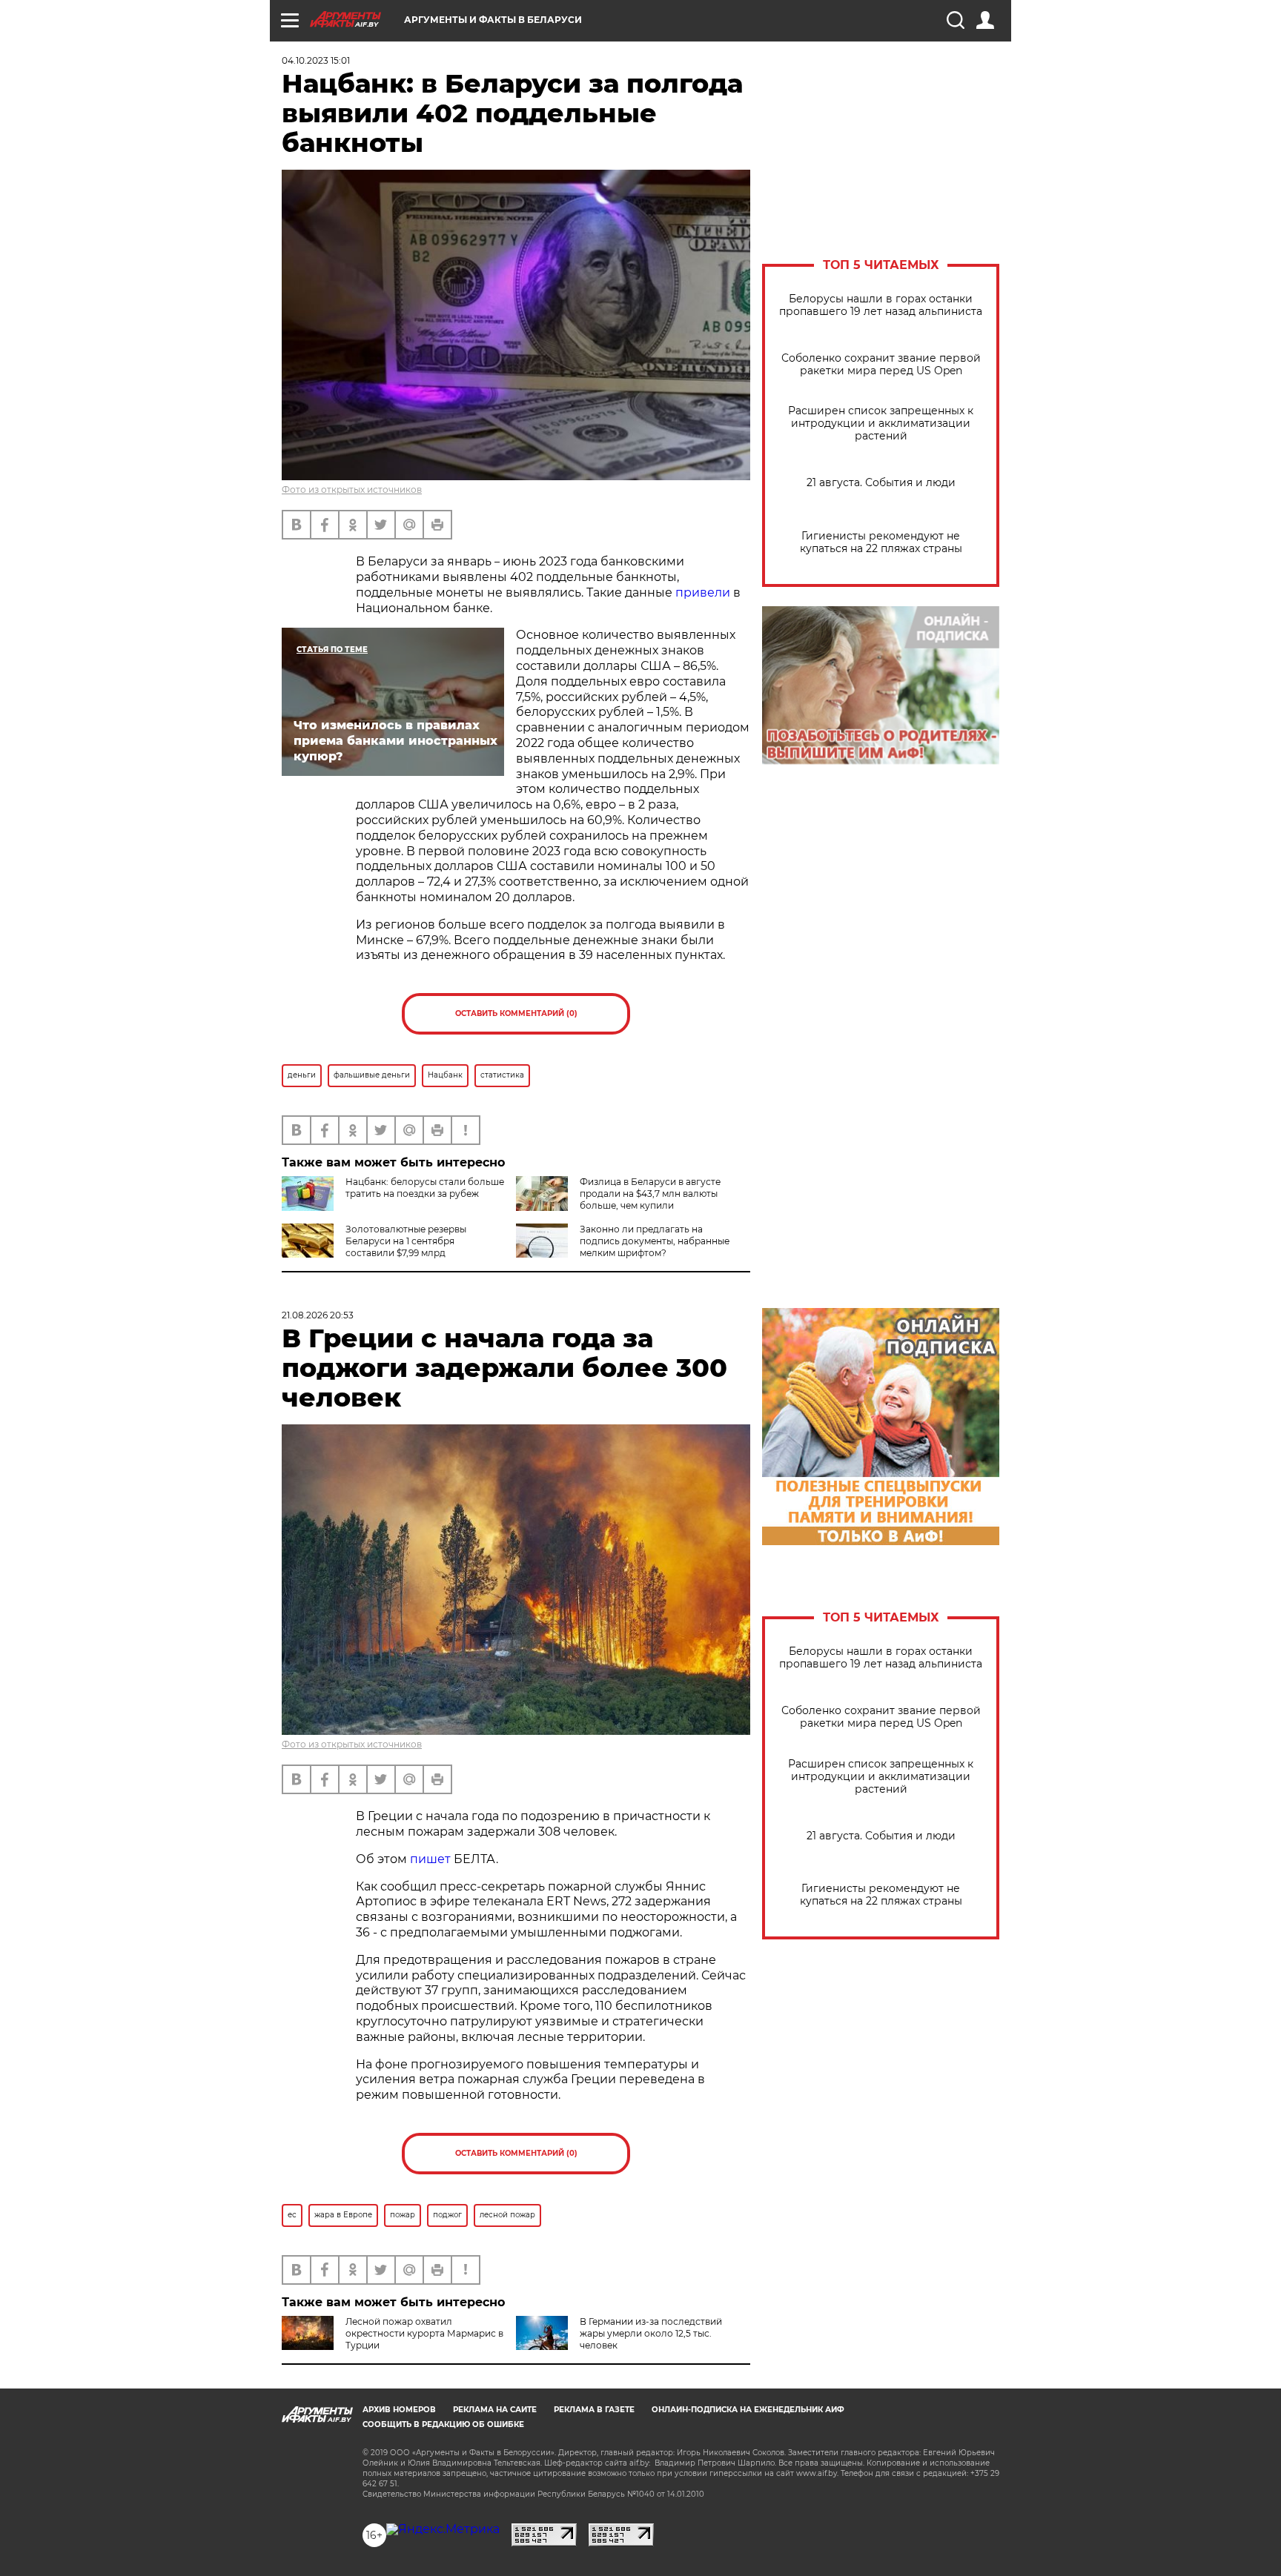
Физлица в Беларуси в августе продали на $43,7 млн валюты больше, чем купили (650, 1194)
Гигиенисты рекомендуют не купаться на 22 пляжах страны (881, 542)
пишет (430, 1859)
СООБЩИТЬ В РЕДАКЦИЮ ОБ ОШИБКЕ (443, 2424)
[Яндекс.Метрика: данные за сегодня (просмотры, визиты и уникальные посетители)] (443, 2529)
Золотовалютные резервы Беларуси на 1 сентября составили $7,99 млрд (406, 1241)
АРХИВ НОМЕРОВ (399, 2410)
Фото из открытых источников (352, 489)
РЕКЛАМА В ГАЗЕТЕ (594, 2410)
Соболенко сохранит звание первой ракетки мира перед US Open (881, 365)
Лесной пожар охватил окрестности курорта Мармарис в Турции (424, 2333)
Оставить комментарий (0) (516, 1013)
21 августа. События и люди (881, 483)
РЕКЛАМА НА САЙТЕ (495, 2410)
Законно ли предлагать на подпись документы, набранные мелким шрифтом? (655, 1241)
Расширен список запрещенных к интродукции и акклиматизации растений (881, 424)
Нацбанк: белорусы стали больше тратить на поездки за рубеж (425, 1188)
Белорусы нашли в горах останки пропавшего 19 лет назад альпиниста (881, 305)
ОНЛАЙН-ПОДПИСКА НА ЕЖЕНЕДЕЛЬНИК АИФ (748, 2410)
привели (703, 592)
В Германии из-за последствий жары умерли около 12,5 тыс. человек (651, 2333)
